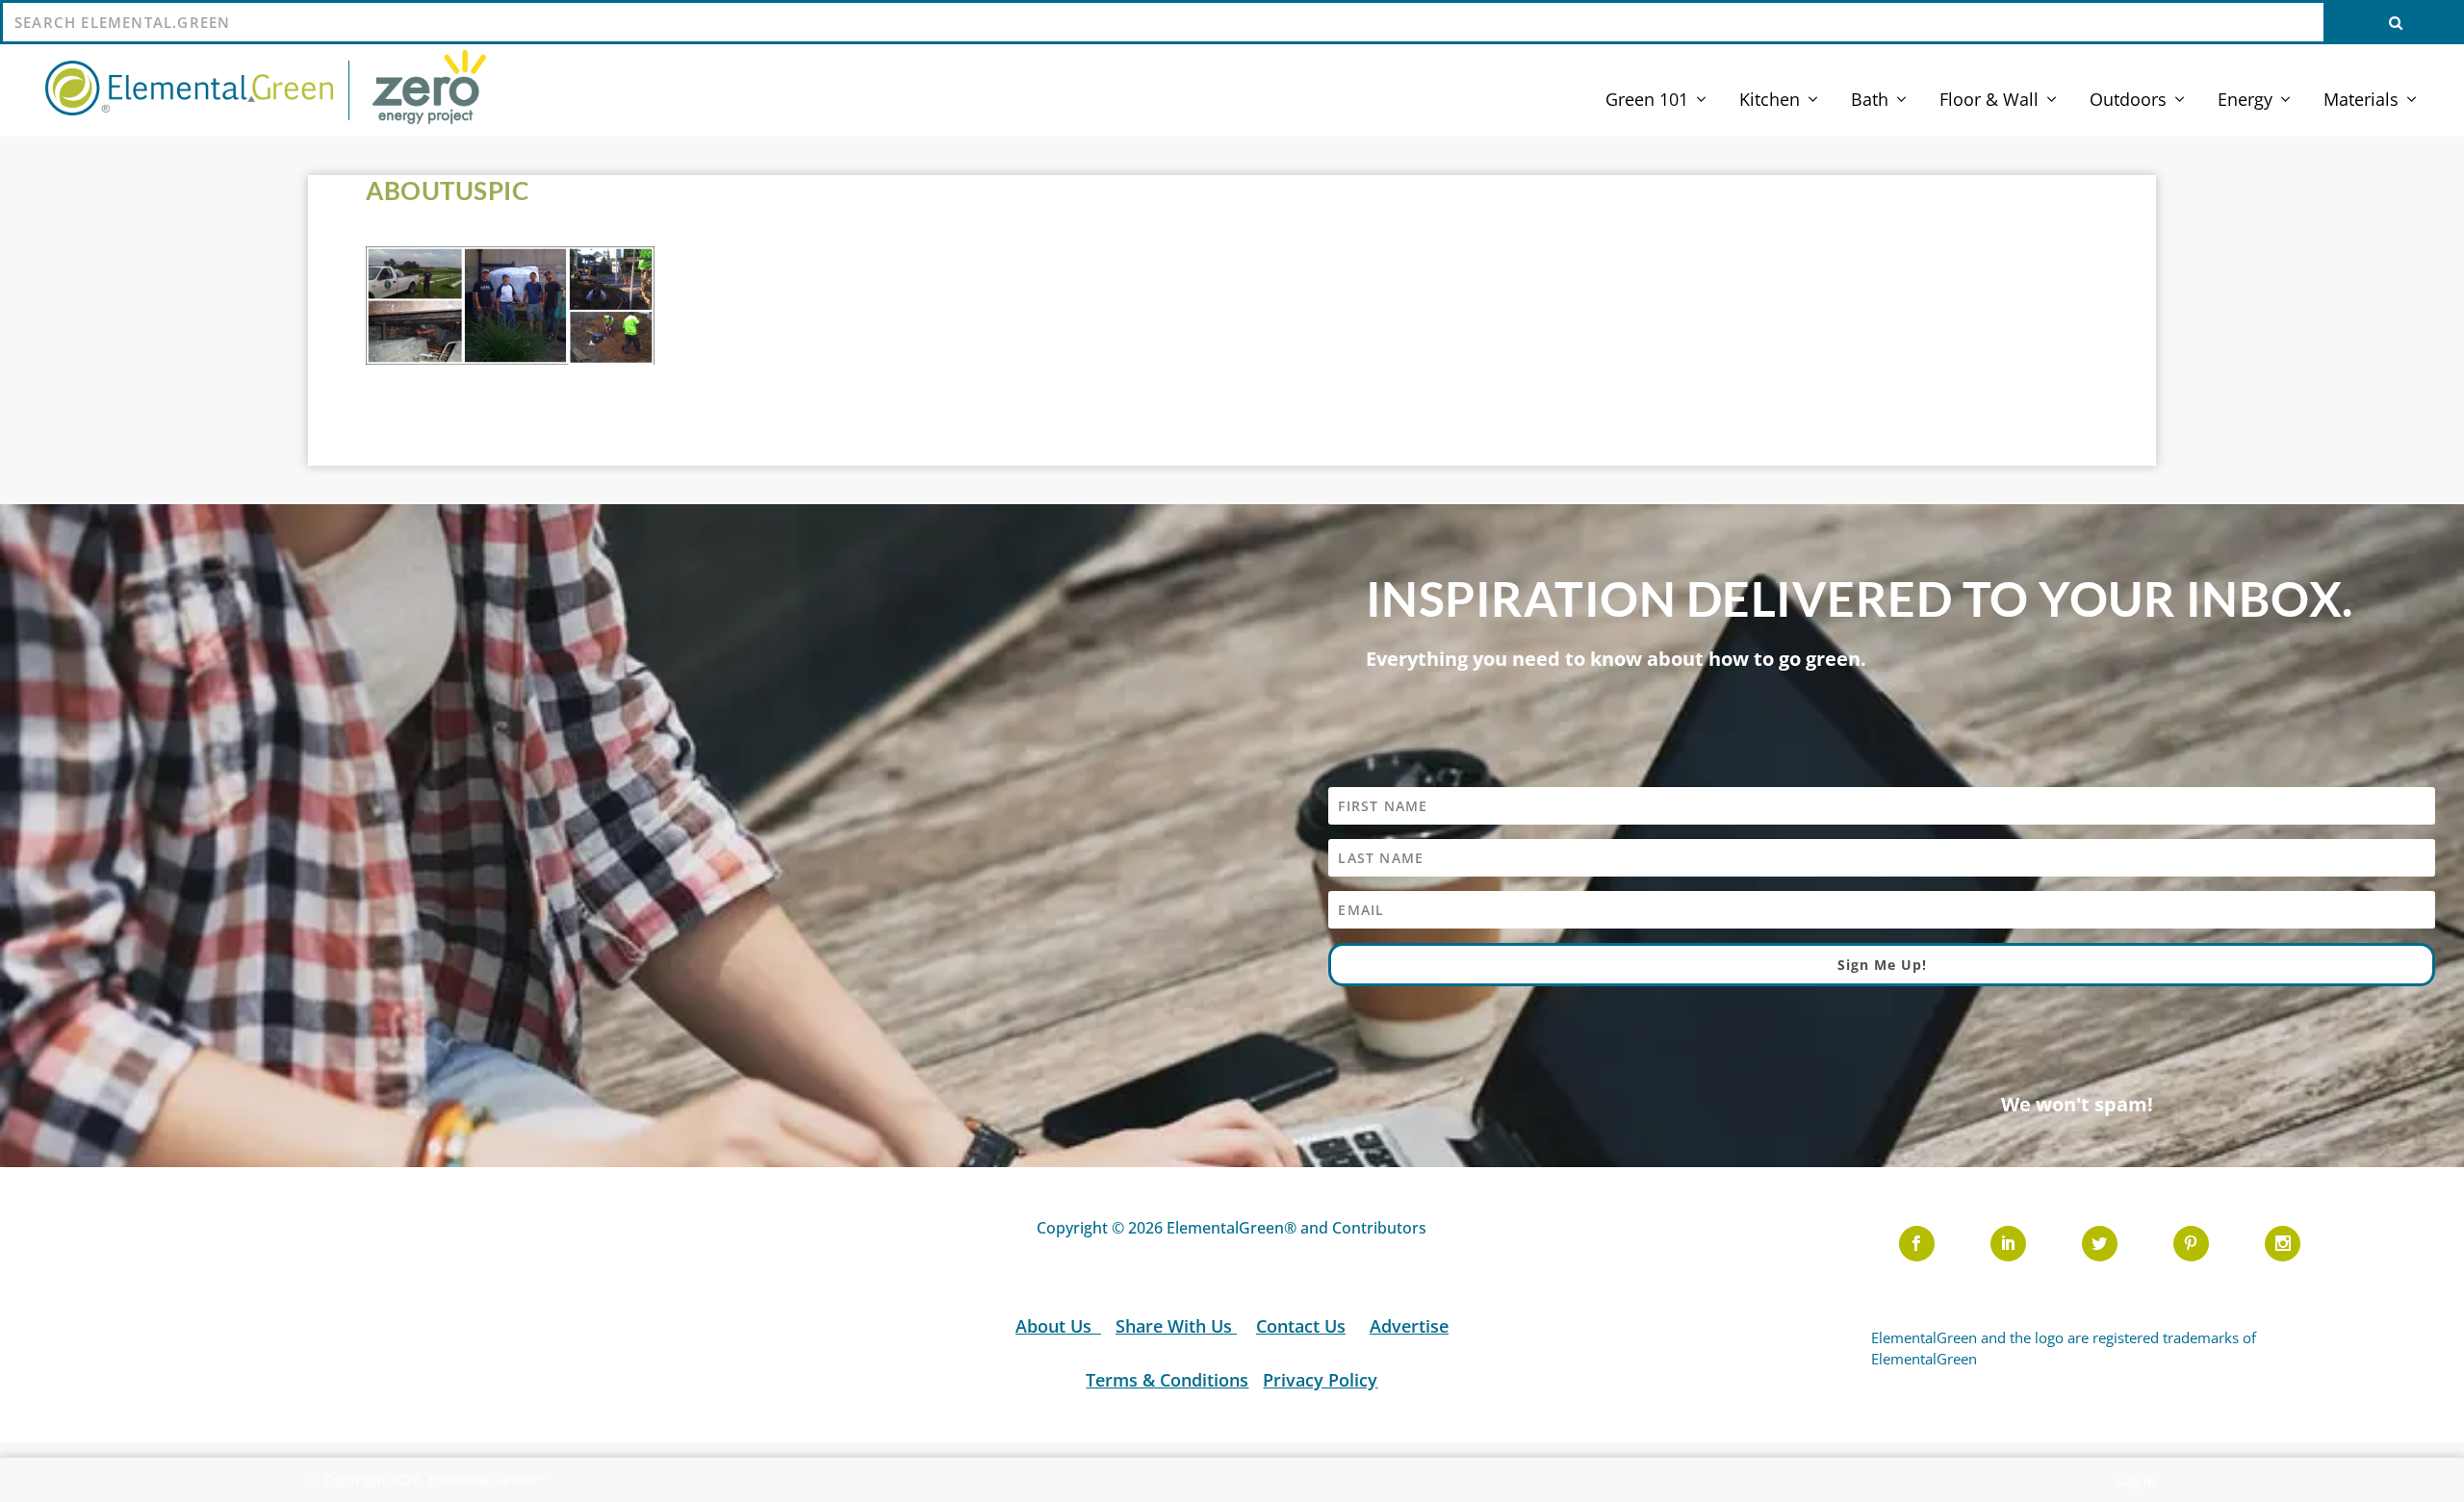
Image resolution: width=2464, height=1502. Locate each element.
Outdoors (2128, 101)
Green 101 (1647, 101)
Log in (2136, 1480)
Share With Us (1176, 1326)
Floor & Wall (1989, 101)
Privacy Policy (1320, 1380)
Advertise (1409, 1326)
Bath (1870, 101)
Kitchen (1770, 101)
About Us (1056, 1326)
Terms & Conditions (1167, 1380)
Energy (2245, 101)
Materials (2361, 101)
